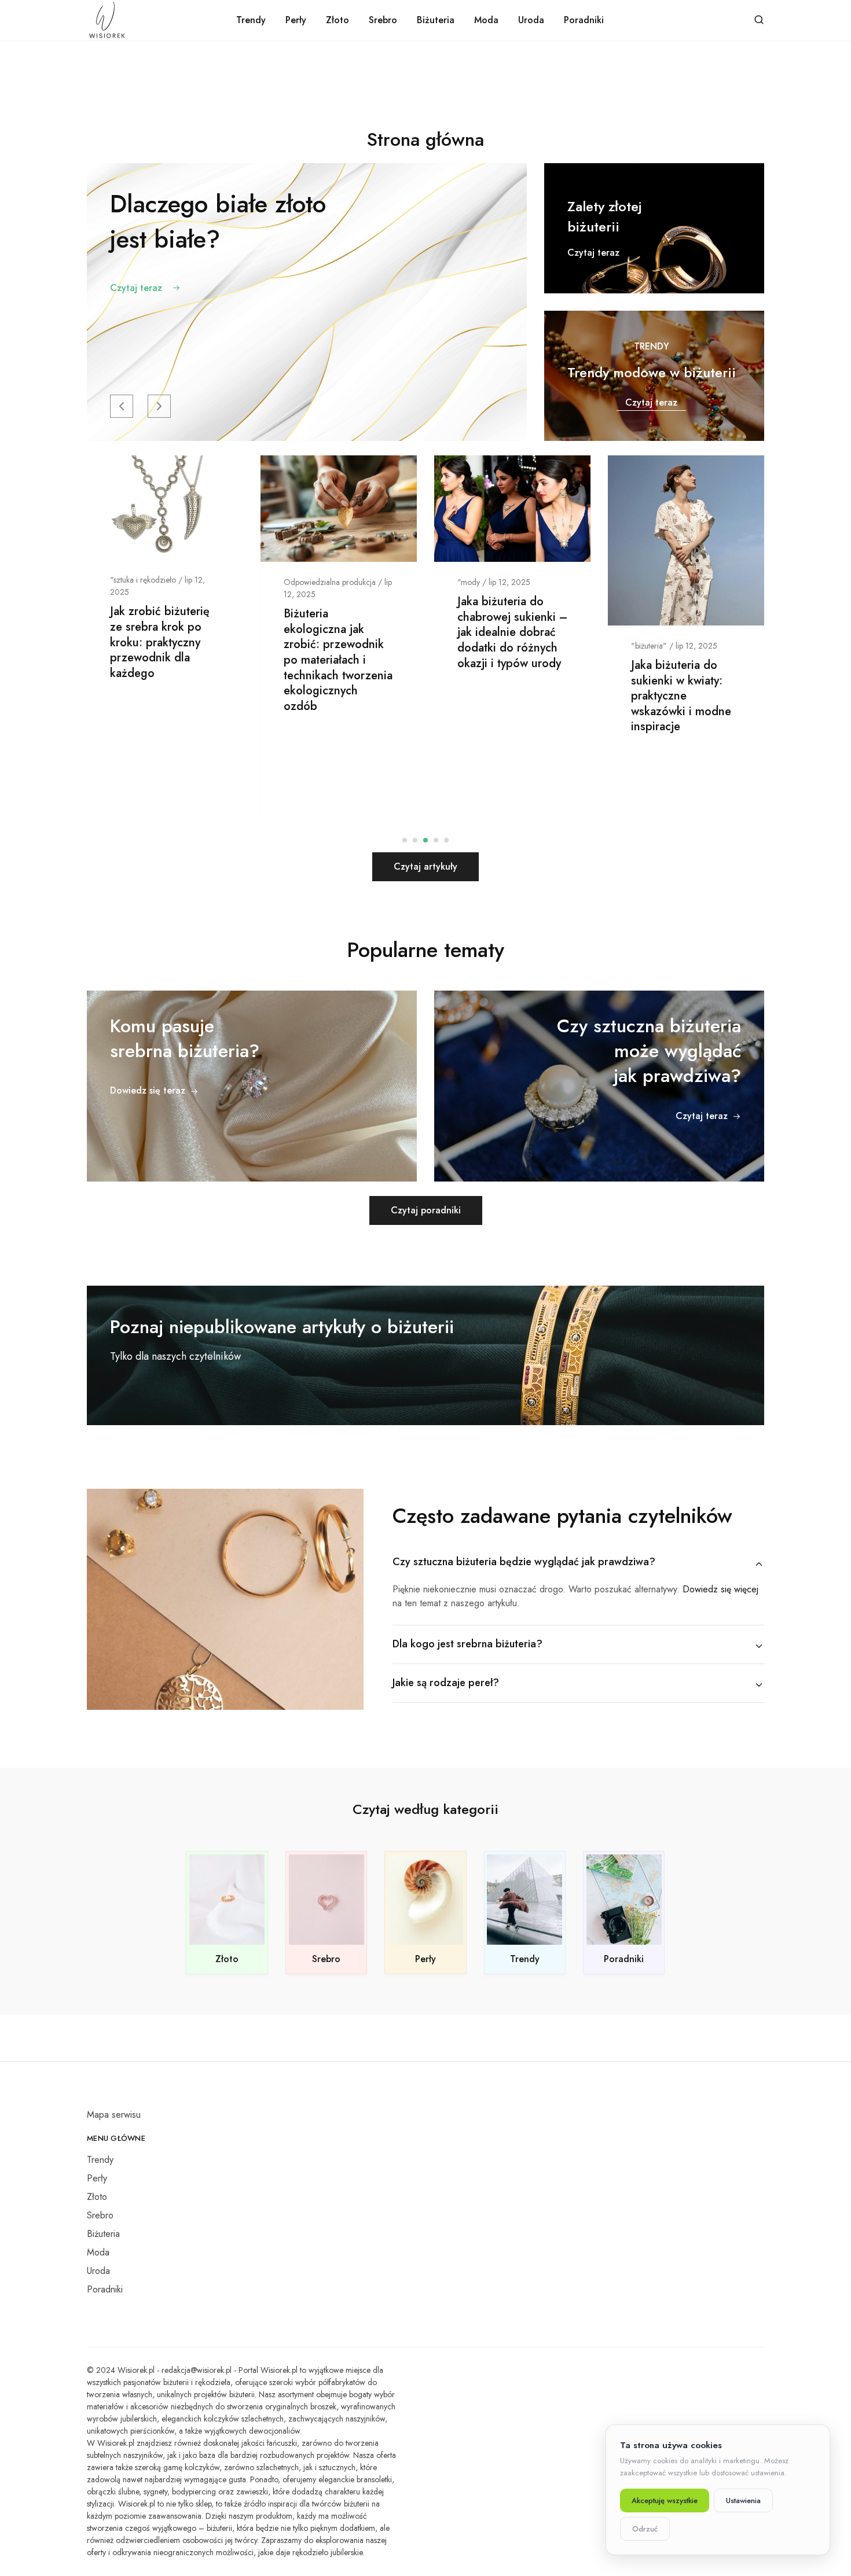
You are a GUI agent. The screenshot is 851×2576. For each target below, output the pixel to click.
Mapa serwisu (114, 2115)
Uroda (531, 20)
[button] (122, 406)
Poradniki (584, 20)
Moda (486, 20)
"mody (469, 582)
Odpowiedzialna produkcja (330, 582)
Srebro (383, 20)
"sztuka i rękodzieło (143, 580)
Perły (296, 20)
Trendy (251, 20)
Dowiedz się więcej (720, 1589)
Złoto (338, 20)
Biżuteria (436, 20)
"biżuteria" (649, 646)
